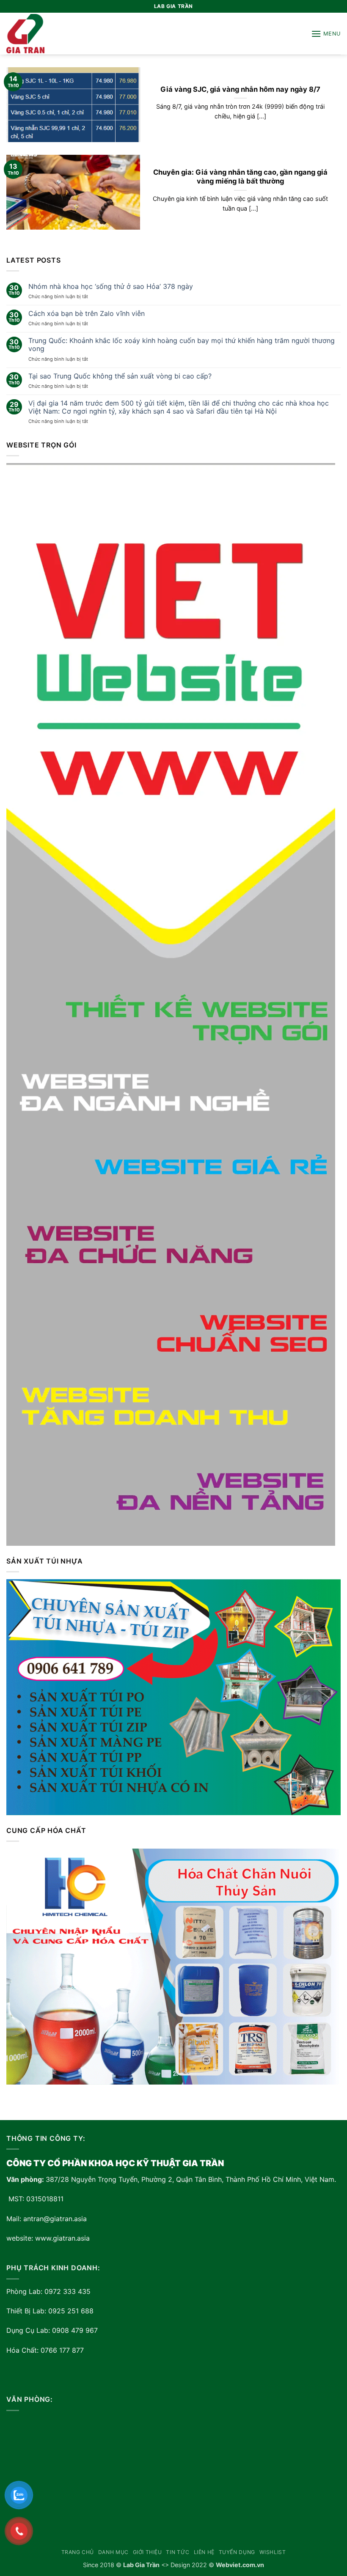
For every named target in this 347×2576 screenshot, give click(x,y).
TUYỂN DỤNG (237, 2552)
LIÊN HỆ (204, 2552)
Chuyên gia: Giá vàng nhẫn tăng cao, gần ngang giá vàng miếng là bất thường (240, 177)
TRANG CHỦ (78, 2552)
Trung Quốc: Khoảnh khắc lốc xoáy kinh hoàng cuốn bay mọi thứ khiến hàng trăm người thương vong (182, 345)
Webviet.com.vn (240, 2565)
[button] (326, 34)
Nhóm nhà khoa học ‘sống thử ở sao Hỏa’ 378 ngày (111, 287)
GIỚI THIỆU (147, 2552)
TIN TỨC (178, 2552)
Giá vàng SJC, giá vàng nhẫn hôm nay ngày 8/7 (240, 89)
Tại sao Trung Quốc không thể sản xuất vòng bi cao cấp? (120, 376)
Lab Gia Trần (141, 2565)
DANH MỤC (113, 2552)
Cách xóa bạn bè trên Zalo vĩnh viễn (87, 314)
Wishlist (273, 2552)
